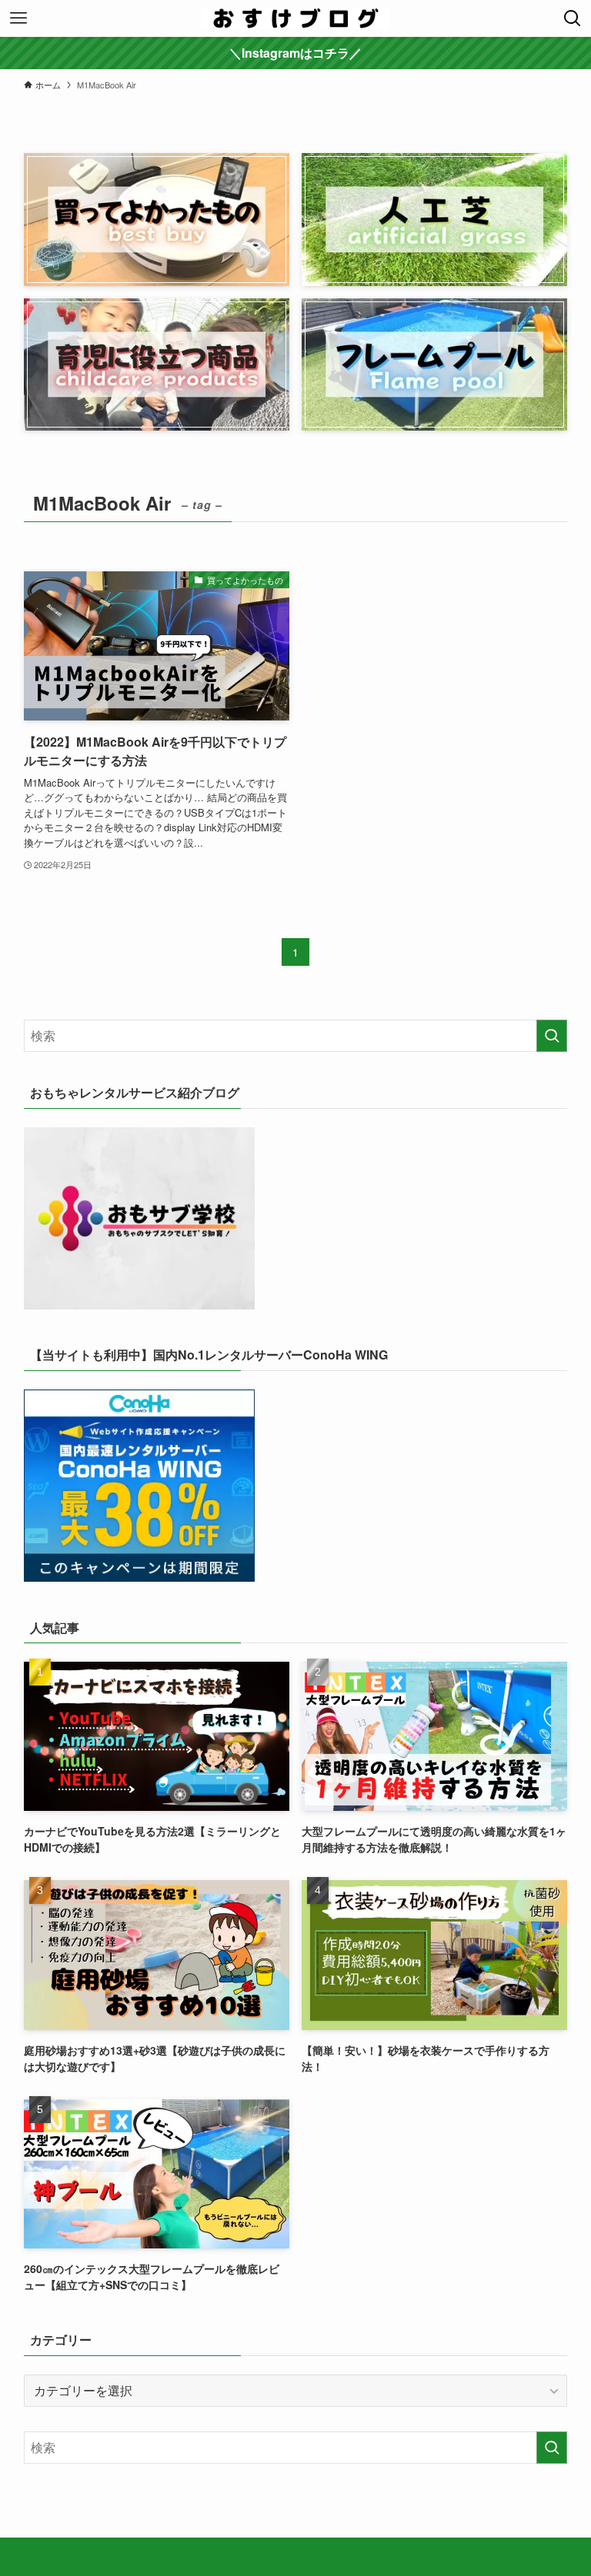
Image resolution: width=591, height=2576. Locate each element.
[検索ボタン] (573, 18)
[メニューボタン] (18, 18)
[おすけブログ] (295, 18)
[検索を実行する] (552, 1036)
